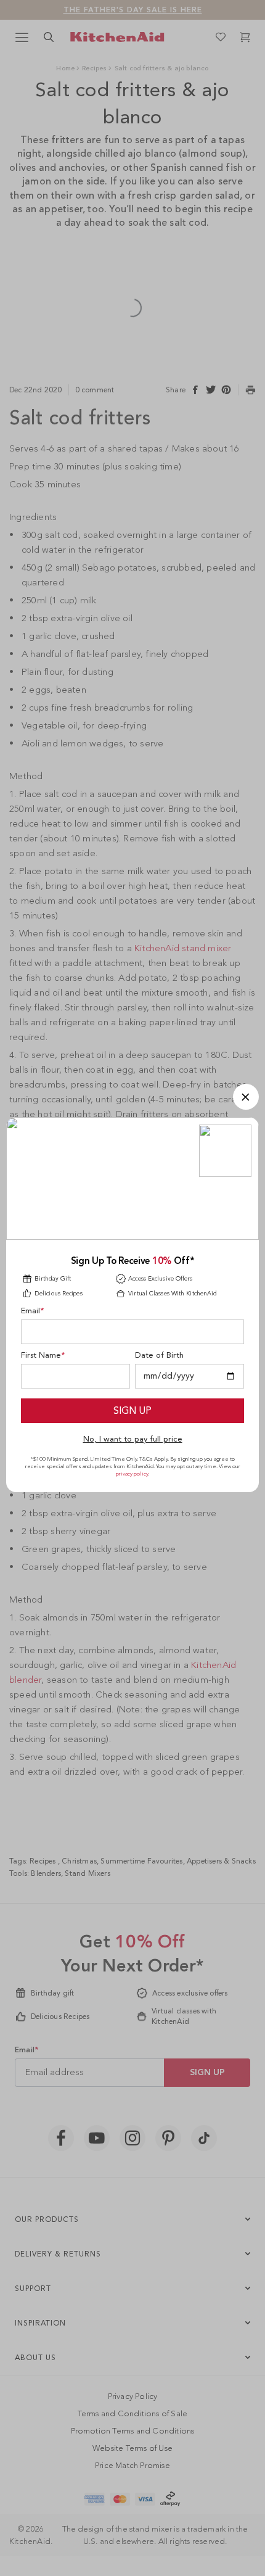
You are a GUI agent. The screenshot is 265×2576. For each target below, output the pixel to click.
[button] (246, 1097)
